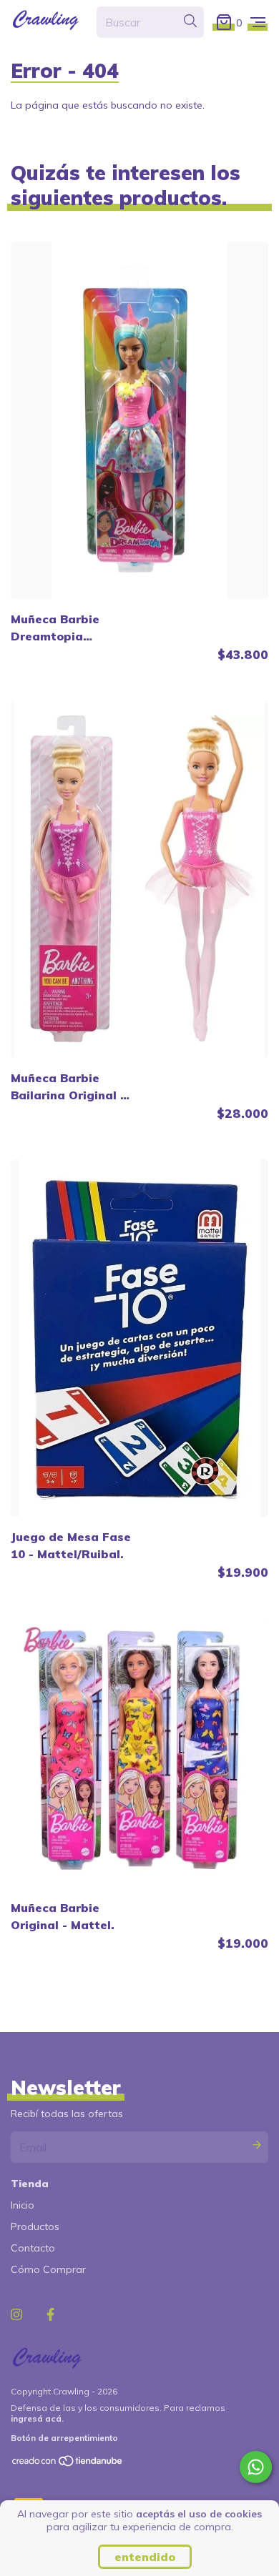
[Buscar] (190, 21)
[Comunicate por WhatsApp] (256, 2467)
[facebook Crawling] (50, 2315)
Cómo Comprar (48, 2269)
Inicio (23, 2205)
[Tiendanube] (68, 2464)
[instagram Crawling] (16, 2315)
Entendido (145, 2557)
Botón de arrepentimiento (64, 2438)
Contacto (33, 2248)
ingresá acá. (37, 2418)
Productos (35, 2226)
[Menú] (258, 22)
